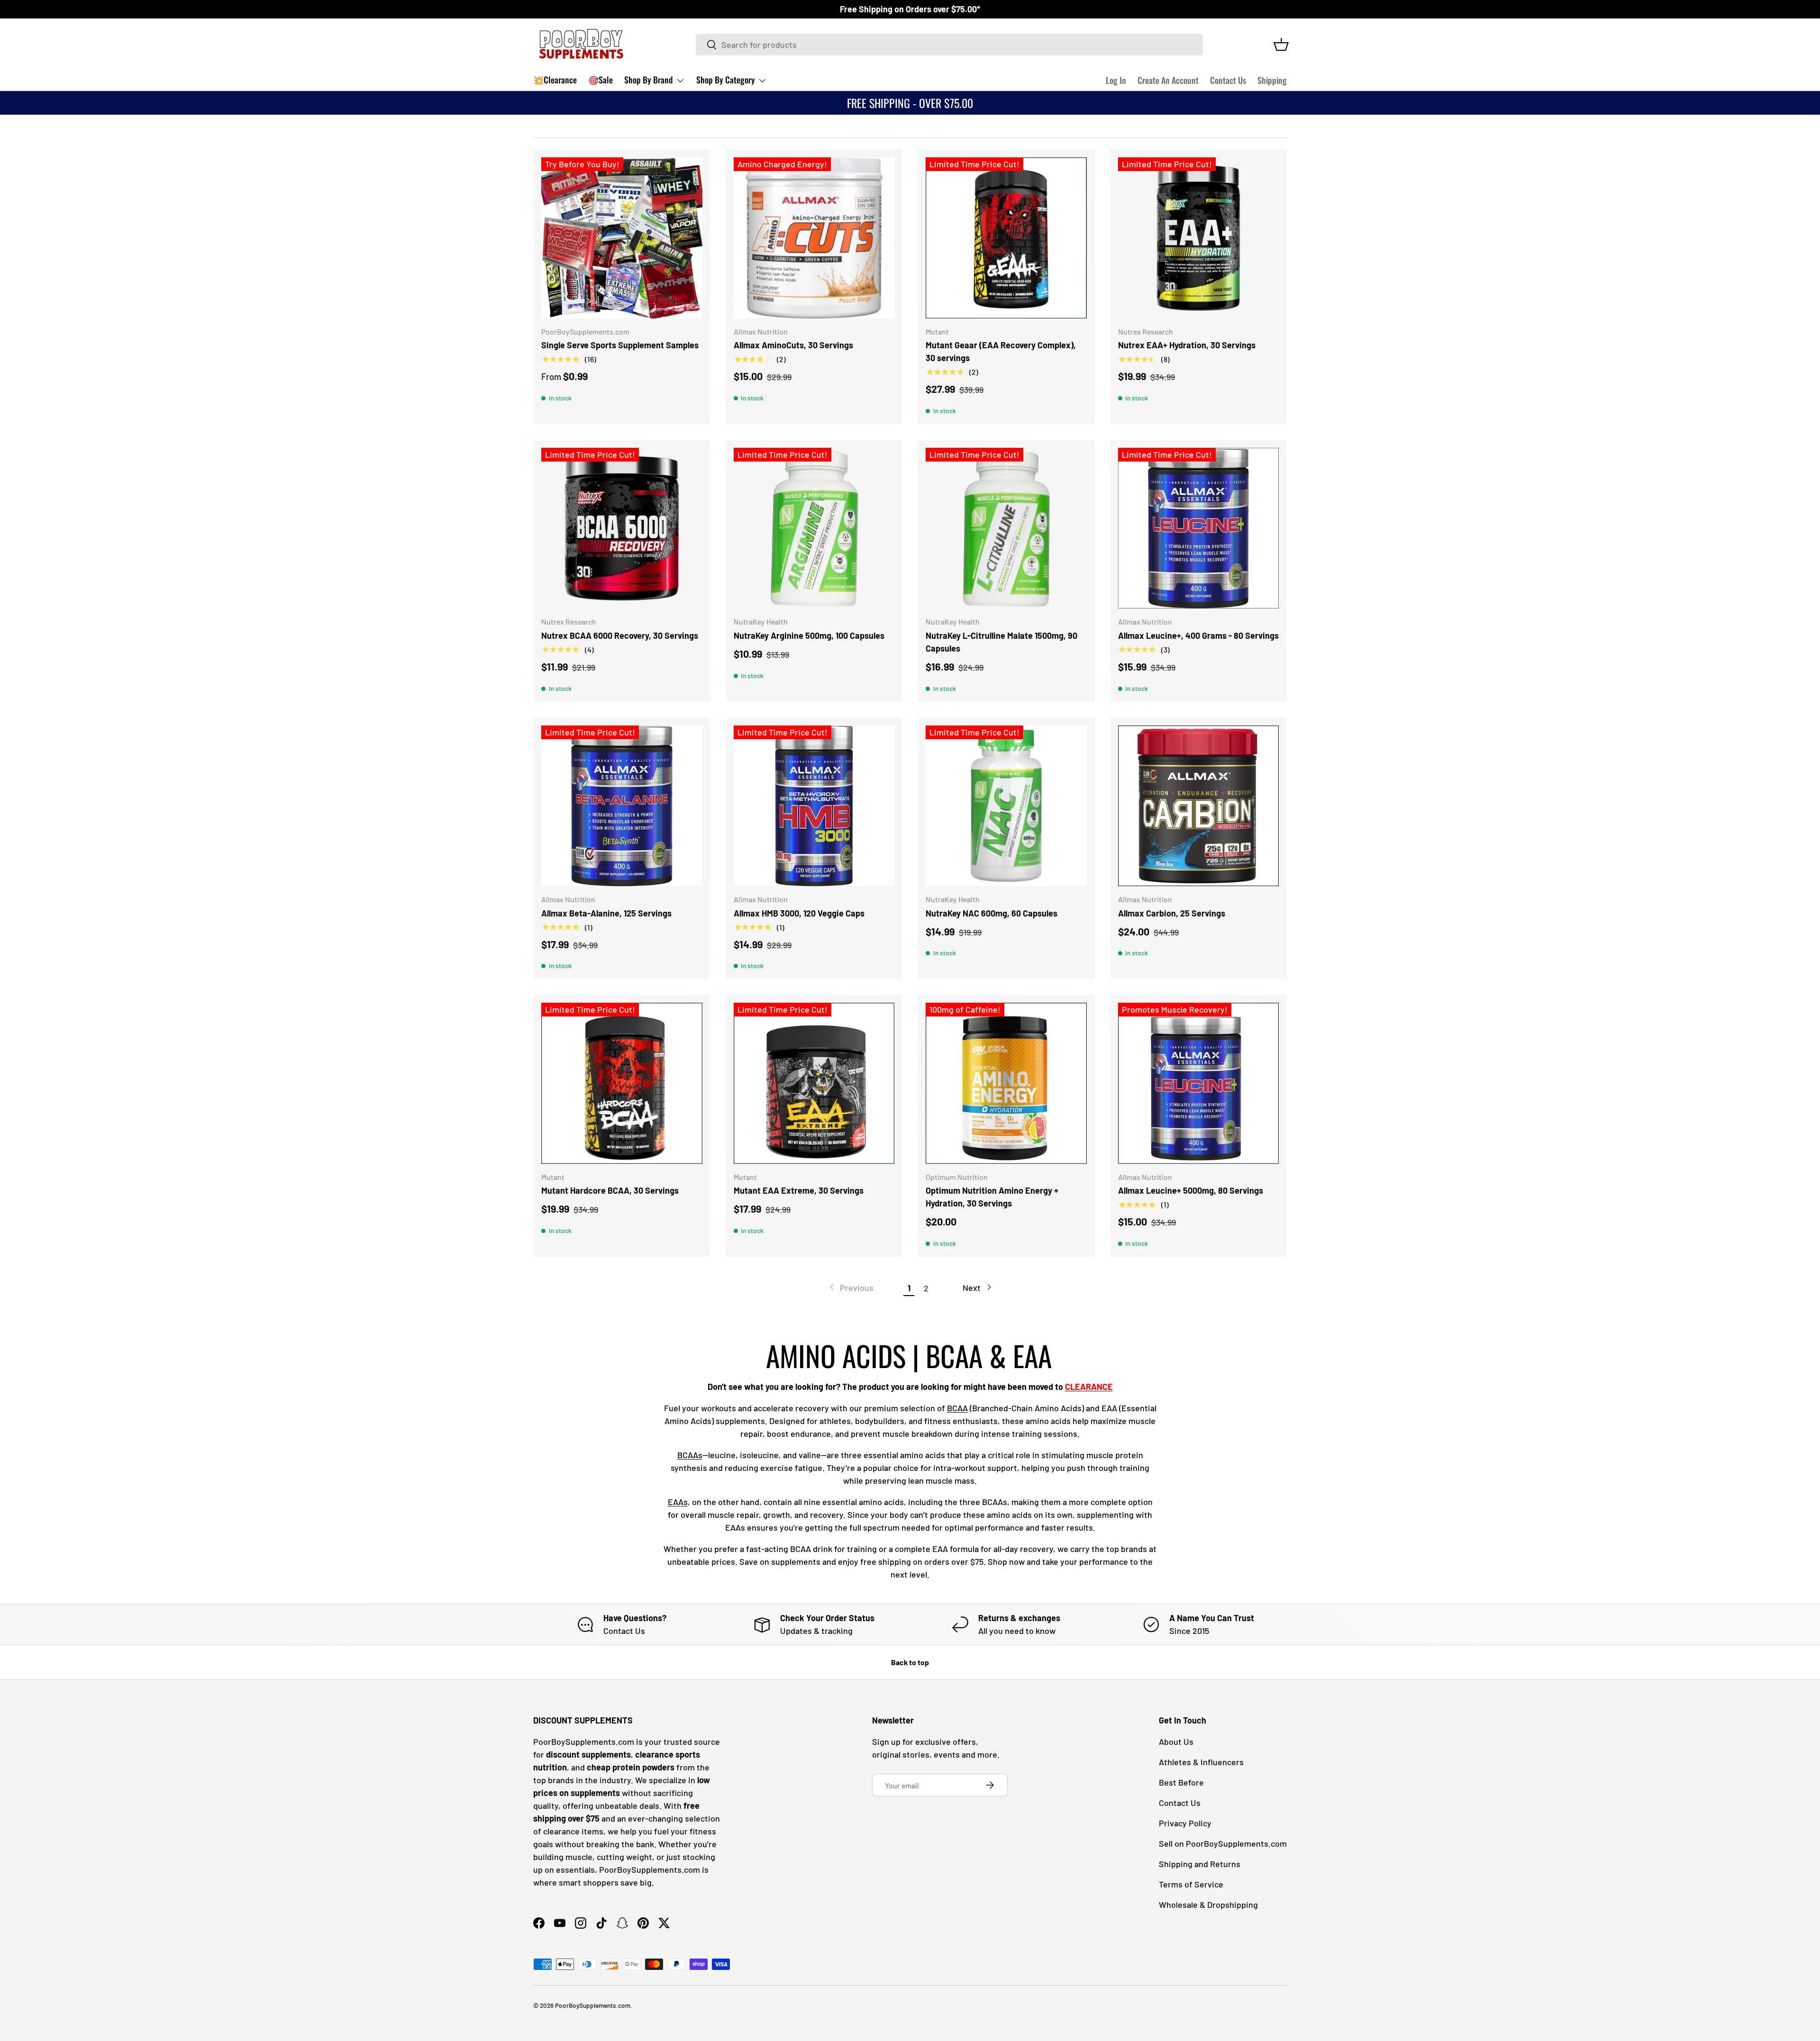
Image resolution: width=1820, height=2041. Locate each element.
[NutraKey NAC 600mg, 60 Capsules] (1006, 806)
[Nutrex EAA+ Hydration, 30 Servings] (1199, 238)
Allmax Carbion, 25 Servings (1172, 913)
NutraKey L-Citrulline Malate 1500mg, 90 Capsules (1001, 642)
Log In (1116, 80)
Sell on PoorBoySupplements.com (1223, 1843)
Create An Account (1168, 80)
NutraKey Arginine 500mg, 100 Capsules (809, 635)
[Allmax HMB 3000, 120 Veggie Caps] (814, 806)
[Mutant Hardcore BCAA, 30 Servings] (622, 1083)
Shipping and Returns (1200, 1864)
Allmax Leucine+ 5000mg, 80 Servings (1191, 1190)
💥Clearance (555, 80)
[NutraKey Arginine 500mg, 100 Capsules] (814, 528)
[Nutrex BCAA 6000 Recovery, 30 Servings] (622, 528)
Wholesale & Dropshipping (1208, 1905)
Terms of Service (1191, 1884)
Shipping (1272, 80)
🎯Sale (601, 80)
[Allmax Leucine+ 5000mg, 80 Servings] (1199, 1083)
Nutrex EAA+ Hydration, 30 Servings (1187, 345)
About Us (1176, 1742)
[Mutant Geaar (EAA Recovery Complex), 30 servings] (1006, 238)
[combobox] (950, 45)
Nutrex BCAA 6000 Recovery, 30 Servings (620, 635)
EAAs (678, 1502)
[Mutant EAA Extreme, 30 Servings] (814, 1083)
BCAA (957, 1408)
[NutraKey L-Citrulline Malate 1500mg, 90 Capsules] (1006, 528)
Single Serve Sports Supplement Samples (620, 345)
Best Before (1181, 1782)
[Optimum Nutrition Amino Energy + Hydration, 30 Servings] (1006, 1083)
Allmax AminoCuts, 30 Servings (793, 345)
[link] (851, 1288)
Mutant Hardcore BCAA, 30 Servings (610, 1190)
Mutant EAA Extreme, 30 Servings (799, 1190)
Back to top (910, 1662)
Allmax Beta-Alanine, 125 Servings (606, 913)
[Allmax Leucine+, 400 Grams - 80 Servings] (1199, 528)
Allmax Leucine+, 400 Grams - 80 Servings (1198, 635)
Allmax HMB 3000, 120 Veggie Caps (799, 913)
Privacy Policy (1185, 1823)
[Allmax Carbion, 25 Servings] (1199, 806)
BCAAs (690, 1455)
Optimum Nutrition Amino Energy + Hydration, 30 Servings (992, 1197)
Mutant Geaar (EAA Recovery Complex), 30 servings (1001, 351)
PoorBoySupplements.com (593, 2005)
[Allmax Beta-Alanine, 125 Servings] (622, 806)
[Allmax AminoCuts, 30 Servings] (814, 238)
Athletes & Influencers (1201, 1762)
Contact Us (1228, 80)
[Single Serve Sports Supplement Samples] (622, 238)
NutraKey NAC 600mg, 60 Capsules (992, 913)
